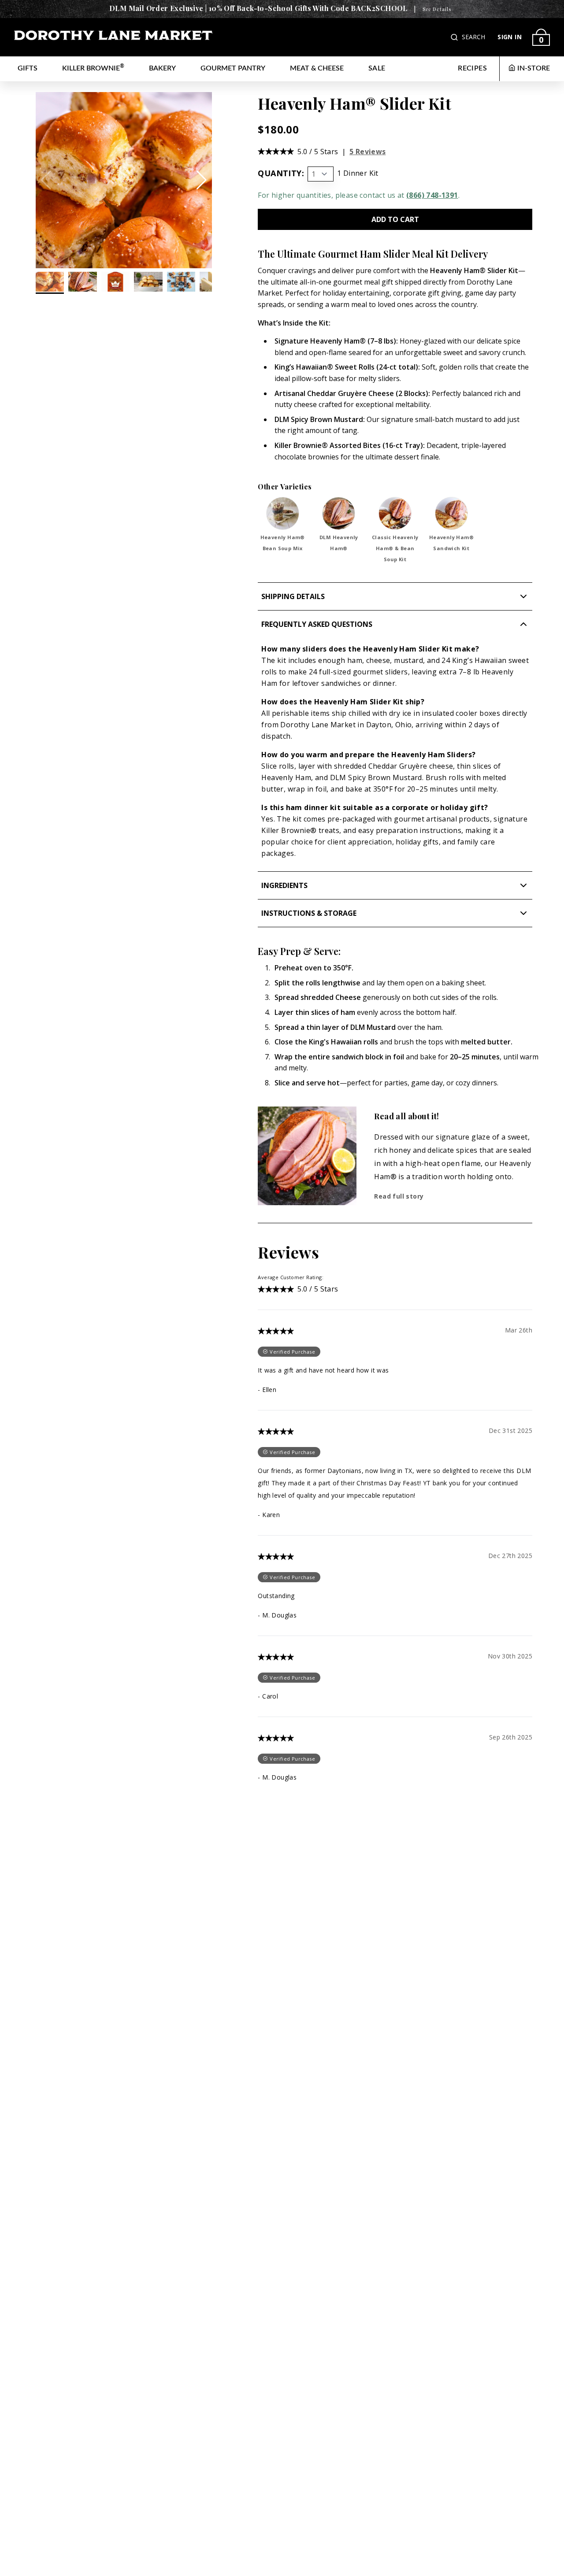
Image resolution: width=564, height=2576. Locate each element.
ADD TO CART (395, 219)
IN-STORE (534, 68)
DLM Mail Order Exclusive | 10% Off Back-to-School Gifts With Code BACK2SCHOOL (258, 8)
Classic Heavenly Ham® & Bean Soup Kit (395, 548)
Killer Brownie (93, 68)
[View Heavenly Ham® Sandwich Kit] (451, 513)
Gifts (28, 68)
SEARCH (473, 37)
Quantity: (281, 173)
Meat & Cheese (317, 68)
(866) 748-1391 (432, 195)
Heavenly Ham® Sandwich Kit (451, 543)
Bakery (162, 68)
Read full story (399, 1196)
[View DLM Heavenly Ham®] (339, 513)
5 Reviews (368, 152)
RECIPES (472, 68)
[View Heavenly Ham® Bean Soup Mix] (283, 513)
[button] (455, 37)
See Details (437, 9)
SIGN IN (510, 37)
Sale (377, 68)
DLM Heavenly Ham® (339, 543)
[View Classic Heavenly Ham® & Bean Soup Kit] (395, 513)
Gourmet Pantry (233, 68)
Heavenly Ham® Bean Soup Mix (283, 543)
